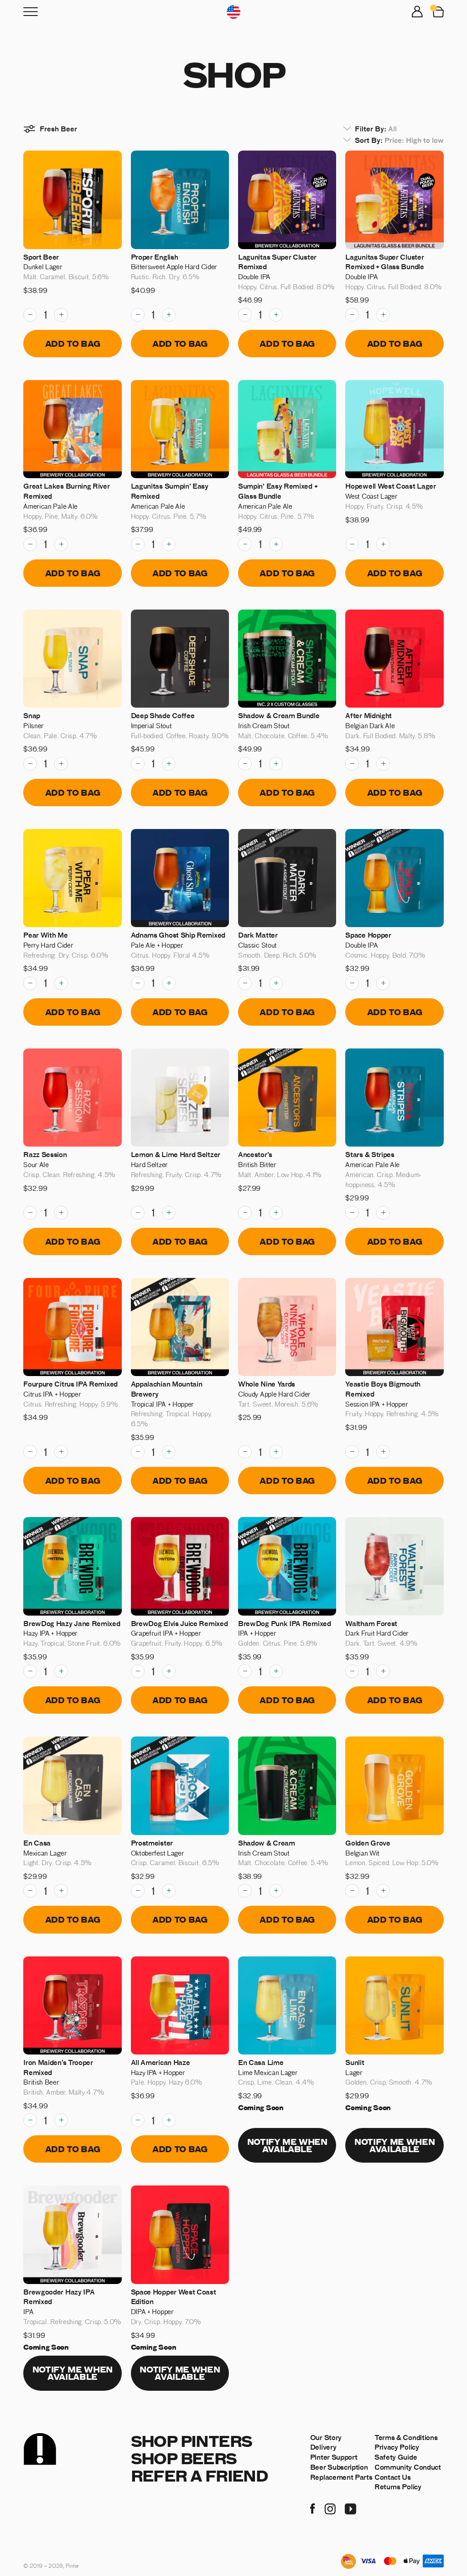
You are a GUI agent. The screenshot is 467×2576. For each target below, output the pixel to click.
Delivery (323, 2447)
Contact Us (393, 2477)
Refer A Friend (200, 2475)
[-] (30, 315)
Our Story (326, 2437)
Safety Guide (396, 2457)
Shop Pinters (192, 2441)
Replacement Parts (341, 2477)
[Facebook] (313, 2508)
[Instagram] (330, 2508)
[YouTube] (350, 2508)
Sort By (399, 140)
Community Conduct (408, 2467)
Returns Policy (398, 2486)
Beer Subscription (339, 2467)
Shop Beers (184, 2458)
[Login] (417, 12)
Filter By (376, 128)
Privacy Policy (397, 2447)
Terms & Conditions (406, 2437)
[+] (61, 315)
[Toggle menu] (31, 12)
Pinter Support (334, 2457)
